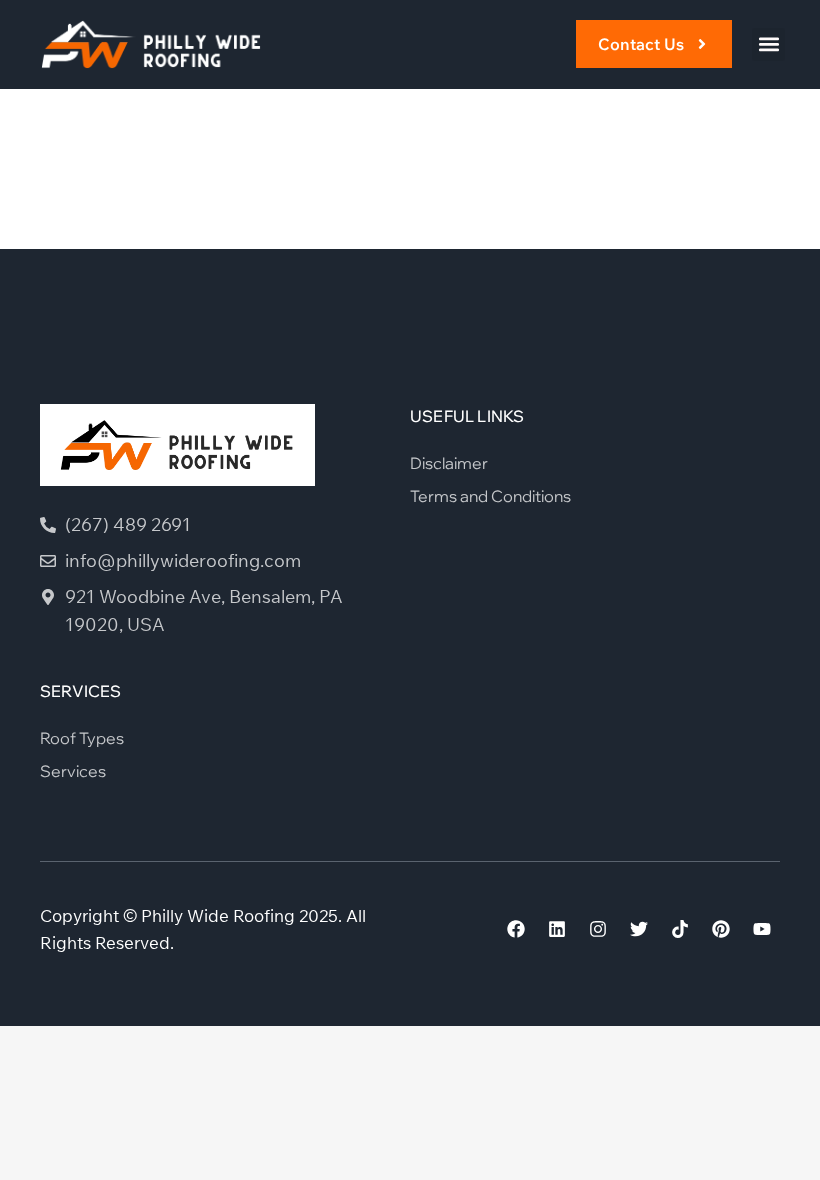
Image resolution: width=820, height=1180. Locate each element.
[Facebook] (516, 929)
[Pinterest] (721, 929)
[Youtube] (762, 929)
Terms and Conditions (490, 496)
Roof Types (82, 738)
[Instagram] (598, 929)
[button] (768, 44)
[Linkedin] (557, 929)
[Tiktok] (680, 929)
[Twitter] (639, 929)
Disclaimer (449, 463)
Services (73, 771)
